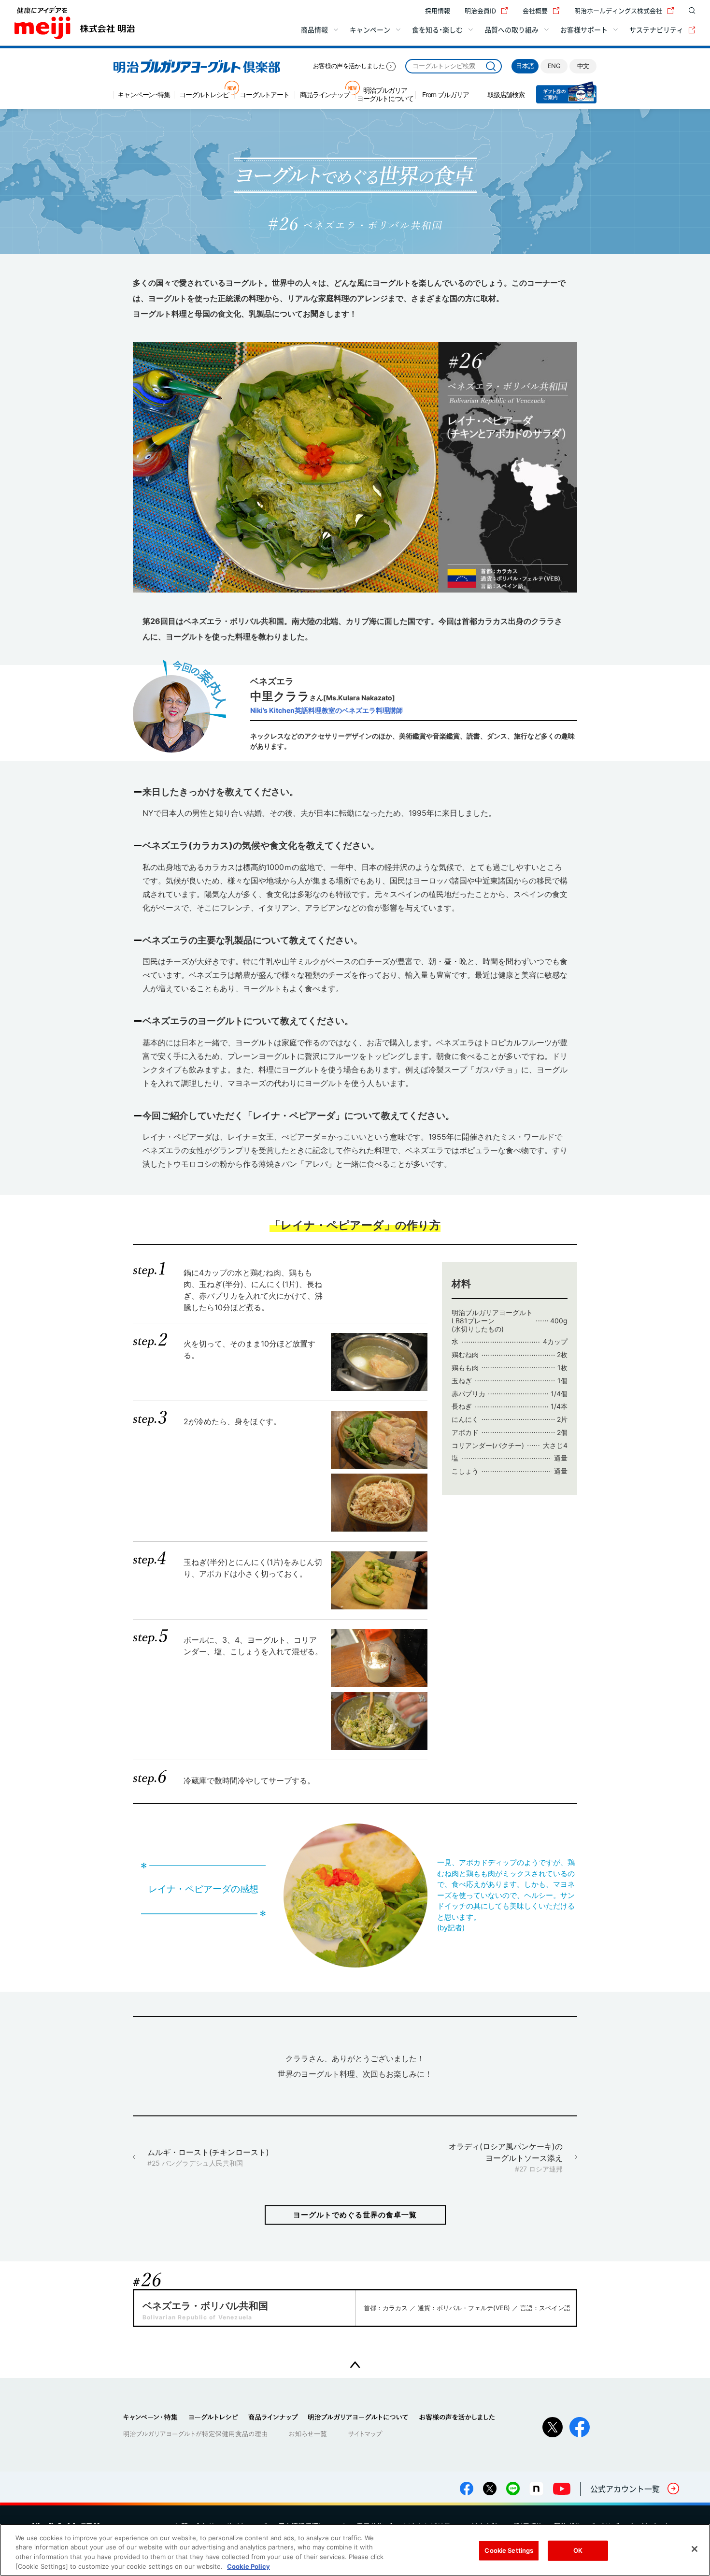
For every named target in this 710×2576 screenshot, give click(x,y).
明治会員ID (480, 10)
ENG (554, 66)
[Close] (695, 2549)
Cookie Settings (509, 2550)
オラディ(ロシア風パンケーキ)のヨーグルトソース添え (506, 2157)
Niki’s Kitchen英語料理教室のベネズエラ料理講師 (327, 710)
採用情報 (438, 10)
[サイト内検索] (690, 11)
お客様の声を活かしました (349, 66)
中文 (583, 66)
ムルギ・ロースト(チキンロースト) (208, 2157)
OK (578, 2550)
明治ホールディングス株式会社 (618, 10)
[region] (355, 2550)
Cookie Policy (248, 2566)
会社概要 (535, 10)
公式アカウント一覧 (625, 2489)
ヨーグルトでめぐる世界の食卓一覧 (355, 2215)
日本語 (525, 66)
